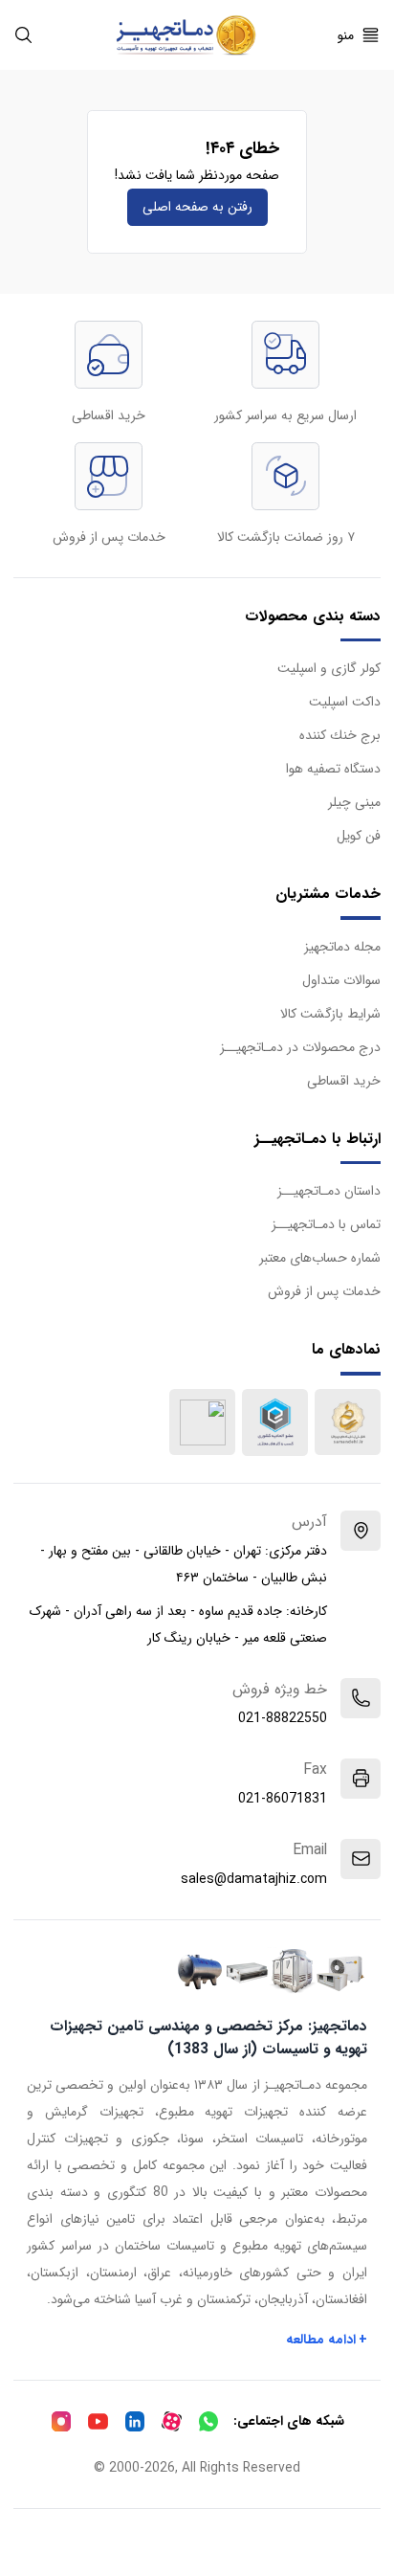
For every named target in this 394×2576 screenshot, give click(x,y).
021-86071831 (283, 1799)
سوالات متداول (341, 980)
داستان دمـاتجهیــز (329, 1191)
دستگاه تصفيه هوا (333, 769)
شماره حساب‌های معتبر (320, 1258)
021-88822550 (283, 1718)
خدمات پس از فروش (324, 1291)
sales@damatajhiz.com (254, 1879)
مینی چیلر (354, 802)
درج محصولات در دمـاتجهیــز (300, 1047)
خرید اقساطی (344, 1081)
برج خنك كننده (340, 735)
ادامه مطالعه (327, 2340)
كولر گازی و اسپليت (329, 668)
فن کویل (359, 836)
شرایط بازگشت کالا (330, 1014)
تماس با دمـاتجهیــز (326, 1224)
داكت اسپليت (345, 702)
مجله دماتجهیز (342, 947)
